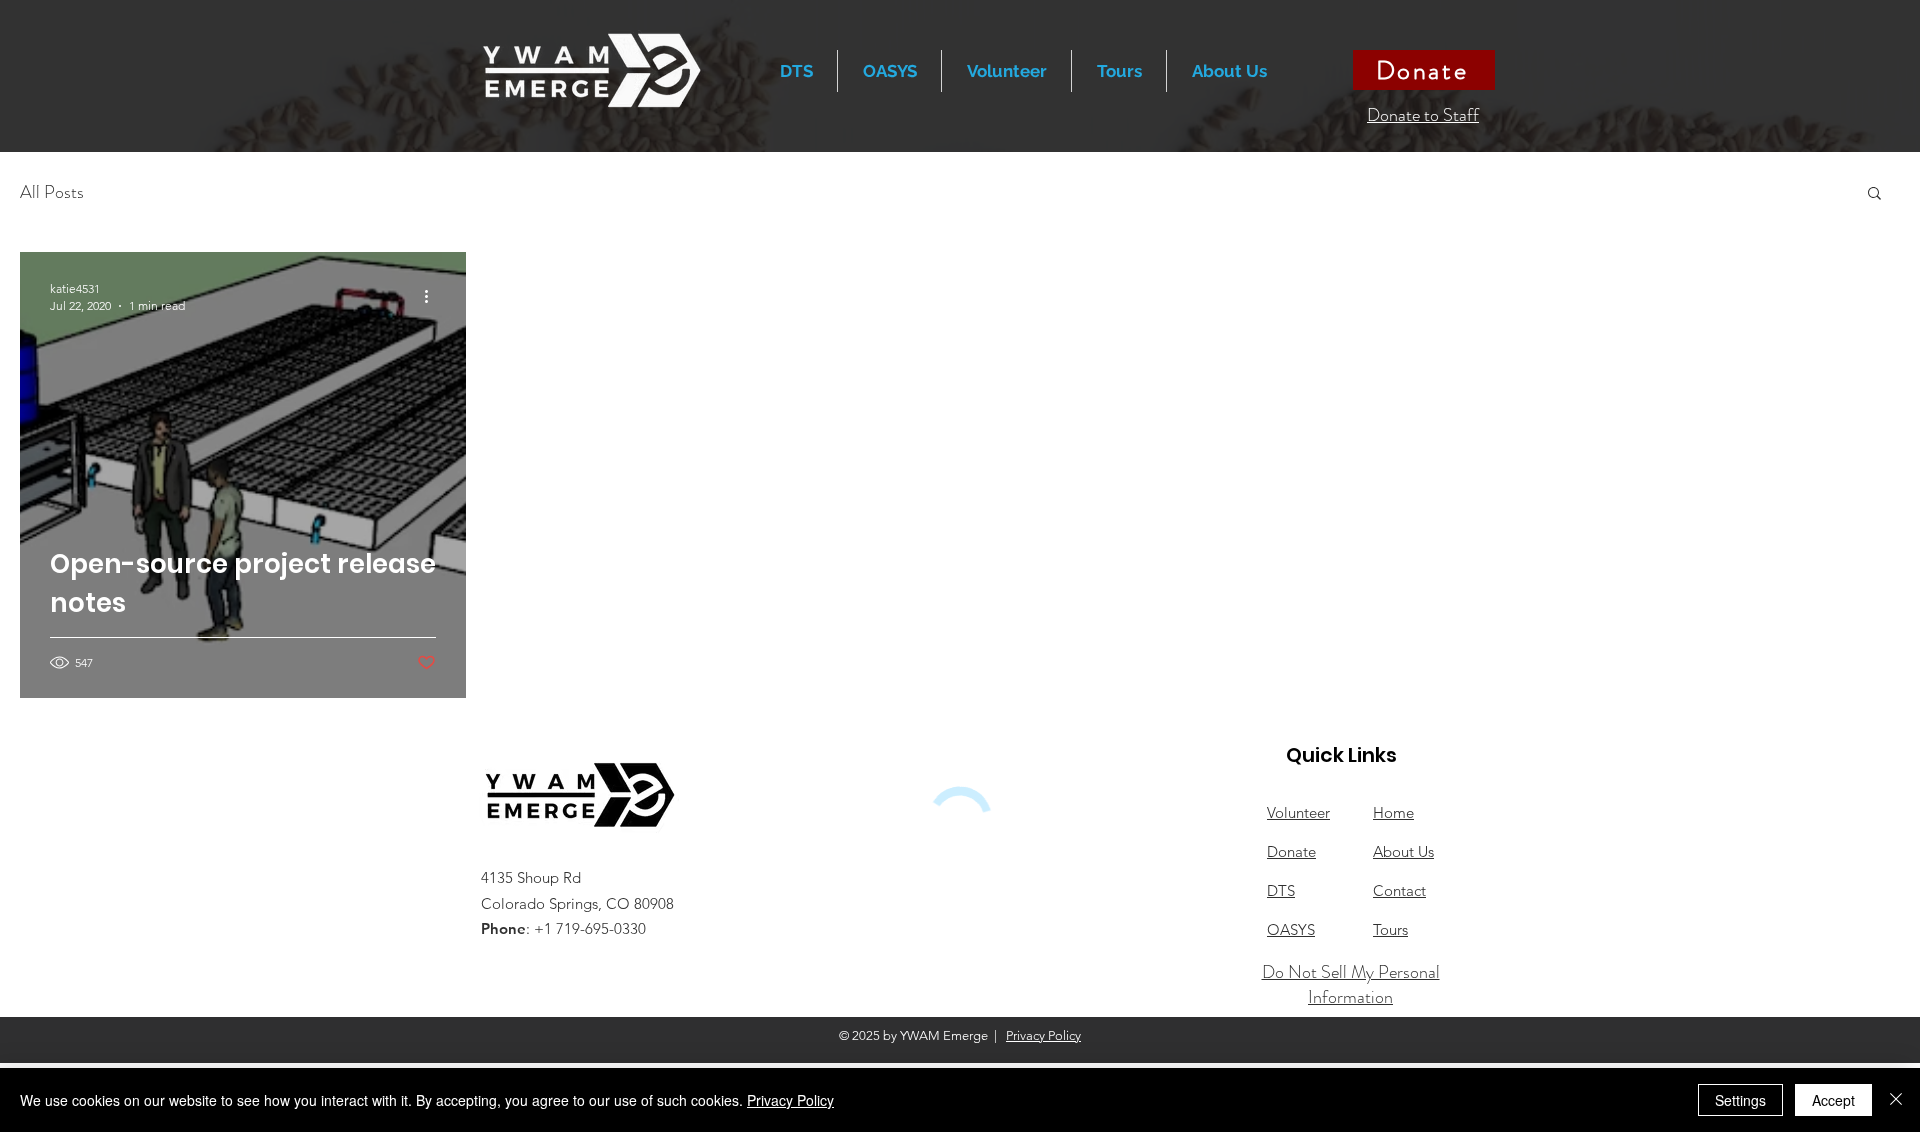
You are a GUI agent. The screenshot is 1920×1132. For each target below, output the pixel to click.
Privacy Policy (1043, 1035)
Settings (1740, 1100)
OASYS (1291, 929)
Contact (1399, 890)
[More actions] (433, 296)
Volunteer (1298, 812)
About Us (1403, 851)
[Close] (1896, 1100)
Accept (1833, 1100)
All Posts (52, 192)
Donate (1291, 851)
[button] (1119, 71)
